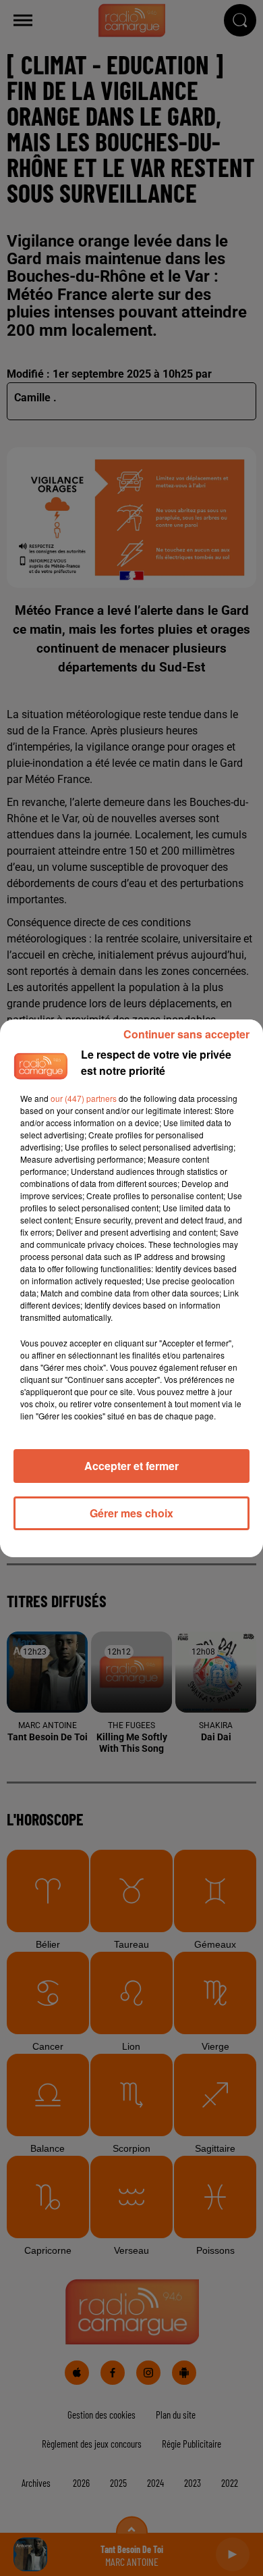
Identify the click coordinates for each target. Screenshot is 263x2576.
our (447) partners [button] (84, 1098)
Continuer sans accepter (186, 1034)
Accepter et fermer (131, 1466)
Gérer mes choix (131, 1513)
